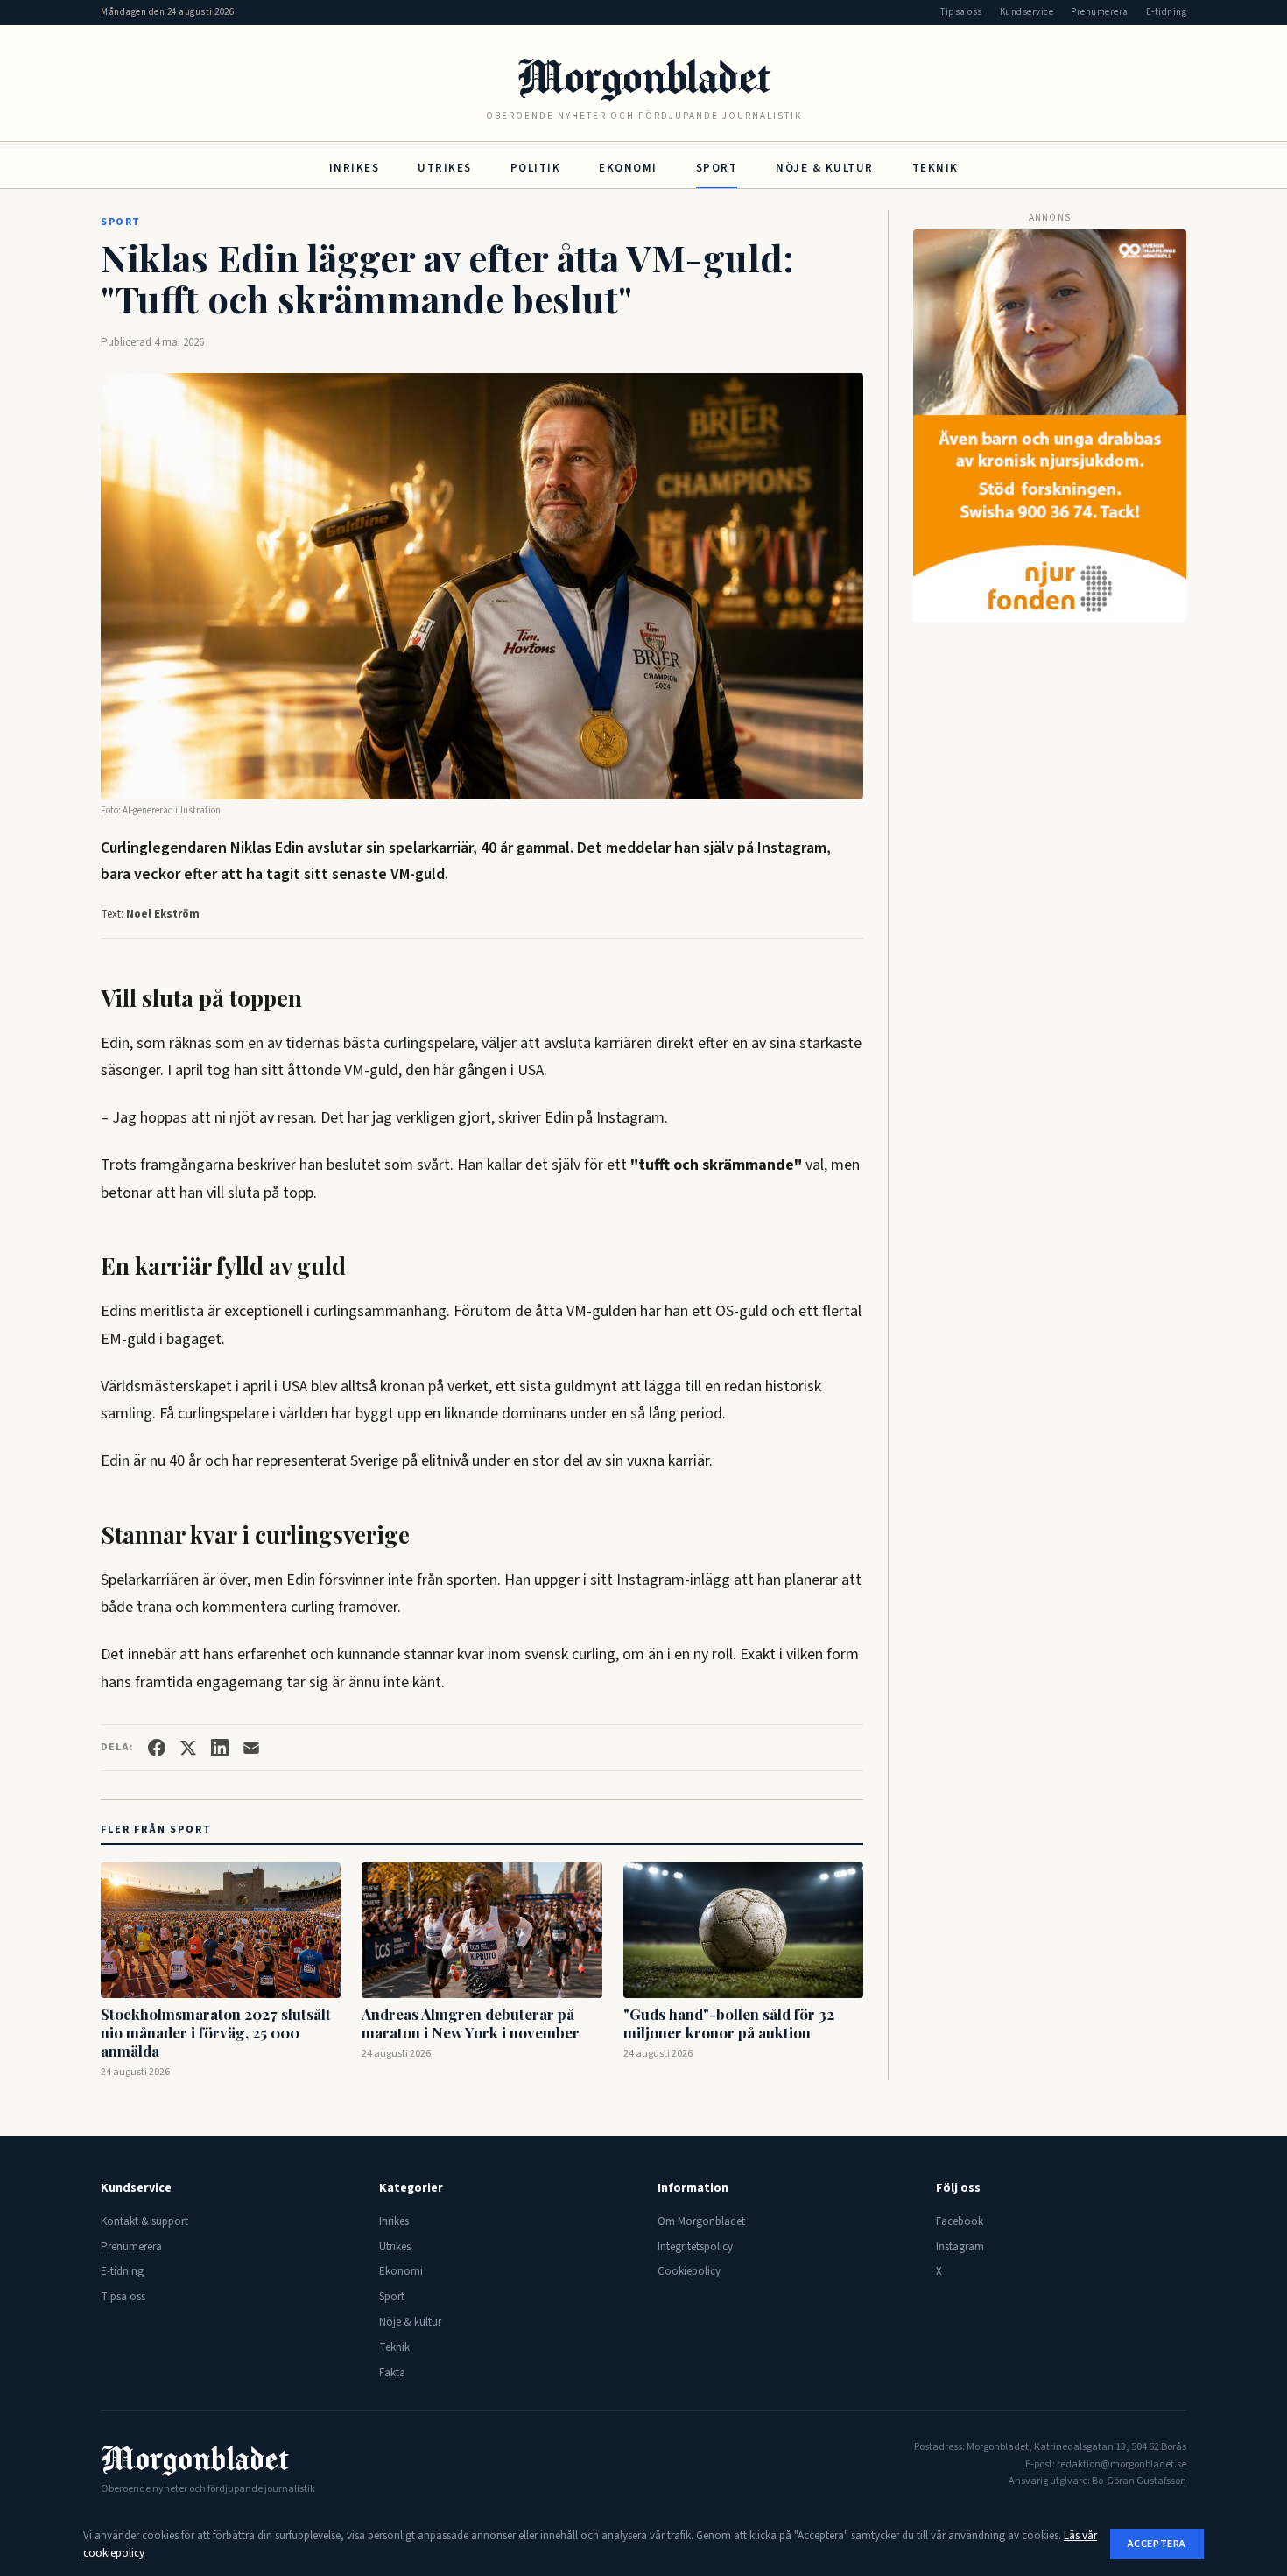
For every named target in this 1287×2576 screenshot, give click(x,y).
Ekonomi (628, 168)
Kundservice (1027, 12)
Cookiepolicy (689, 2271)
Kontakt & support (144, 2221)
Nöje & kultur (825, 168)
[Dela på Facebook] (157, 1748)
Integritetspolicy (695, 2247)
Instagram (960, 2247)
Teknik (935, 168)
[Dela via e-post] (251, 1748)
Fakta (392, 2373)
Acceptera (1157, 2544)
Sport (717, 168)
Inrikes (355, 168)
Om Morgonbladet (701, 2221)
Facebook (960, 2221)
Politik (536, 168)
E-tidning (1167, 12)
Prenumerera (1100, 12)
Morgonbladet (643, 76)
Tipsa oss (961, 12)
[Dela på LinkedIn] (220, 1748)
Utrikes (445, 168)
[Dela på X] (188, 1748)
